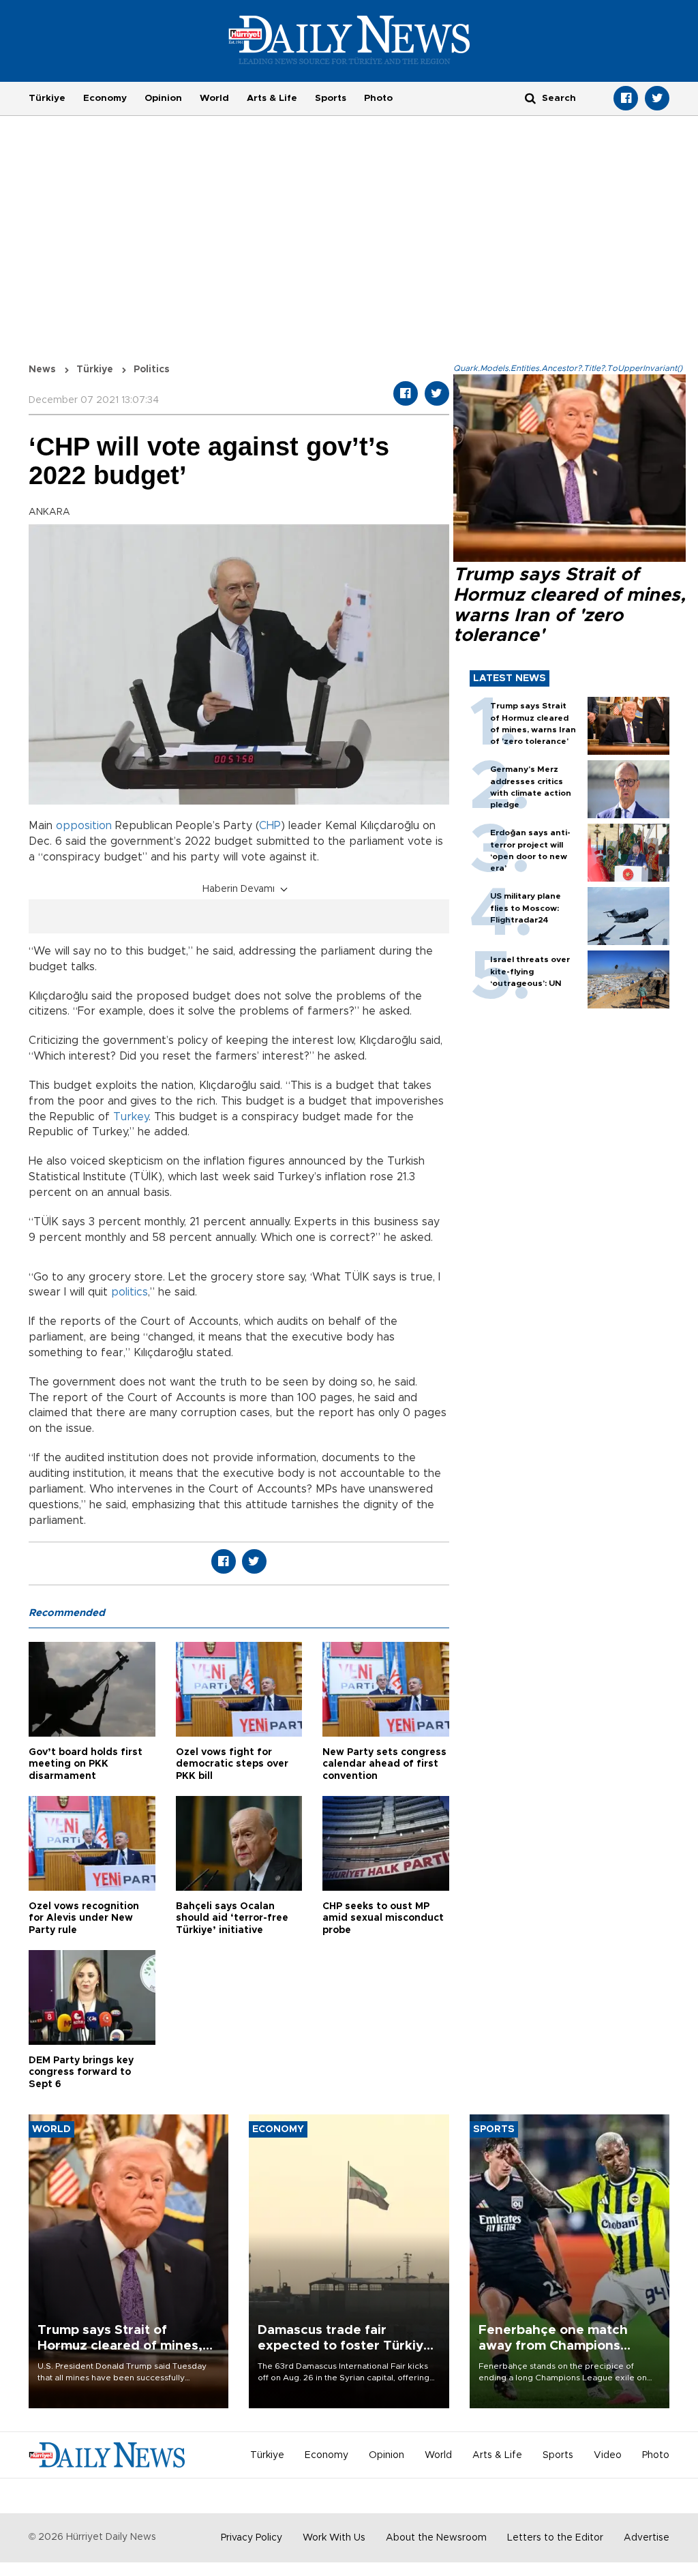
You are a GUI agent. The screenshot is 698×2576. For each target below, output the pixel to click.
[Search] (530, 98)
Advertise (647, 2538)
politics (130, 1292)
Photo (378, 98)
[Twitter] (657, 98)
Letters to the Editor (555, 2538)
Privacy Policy (252, 2538)
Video (608, 2455)
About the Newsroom (436, 2538)
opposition (84, 826)
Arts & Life (272, 98)
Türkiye (47, 98)
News (42, 370)
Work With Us (334, 2538)
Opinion (163, 98)
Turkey (131, 1117)
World (214, 98)
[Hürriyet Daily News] (349, 40)
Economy (105, 98)
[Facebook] (626, 98)
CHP (270, 826)
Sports (331, 98)
